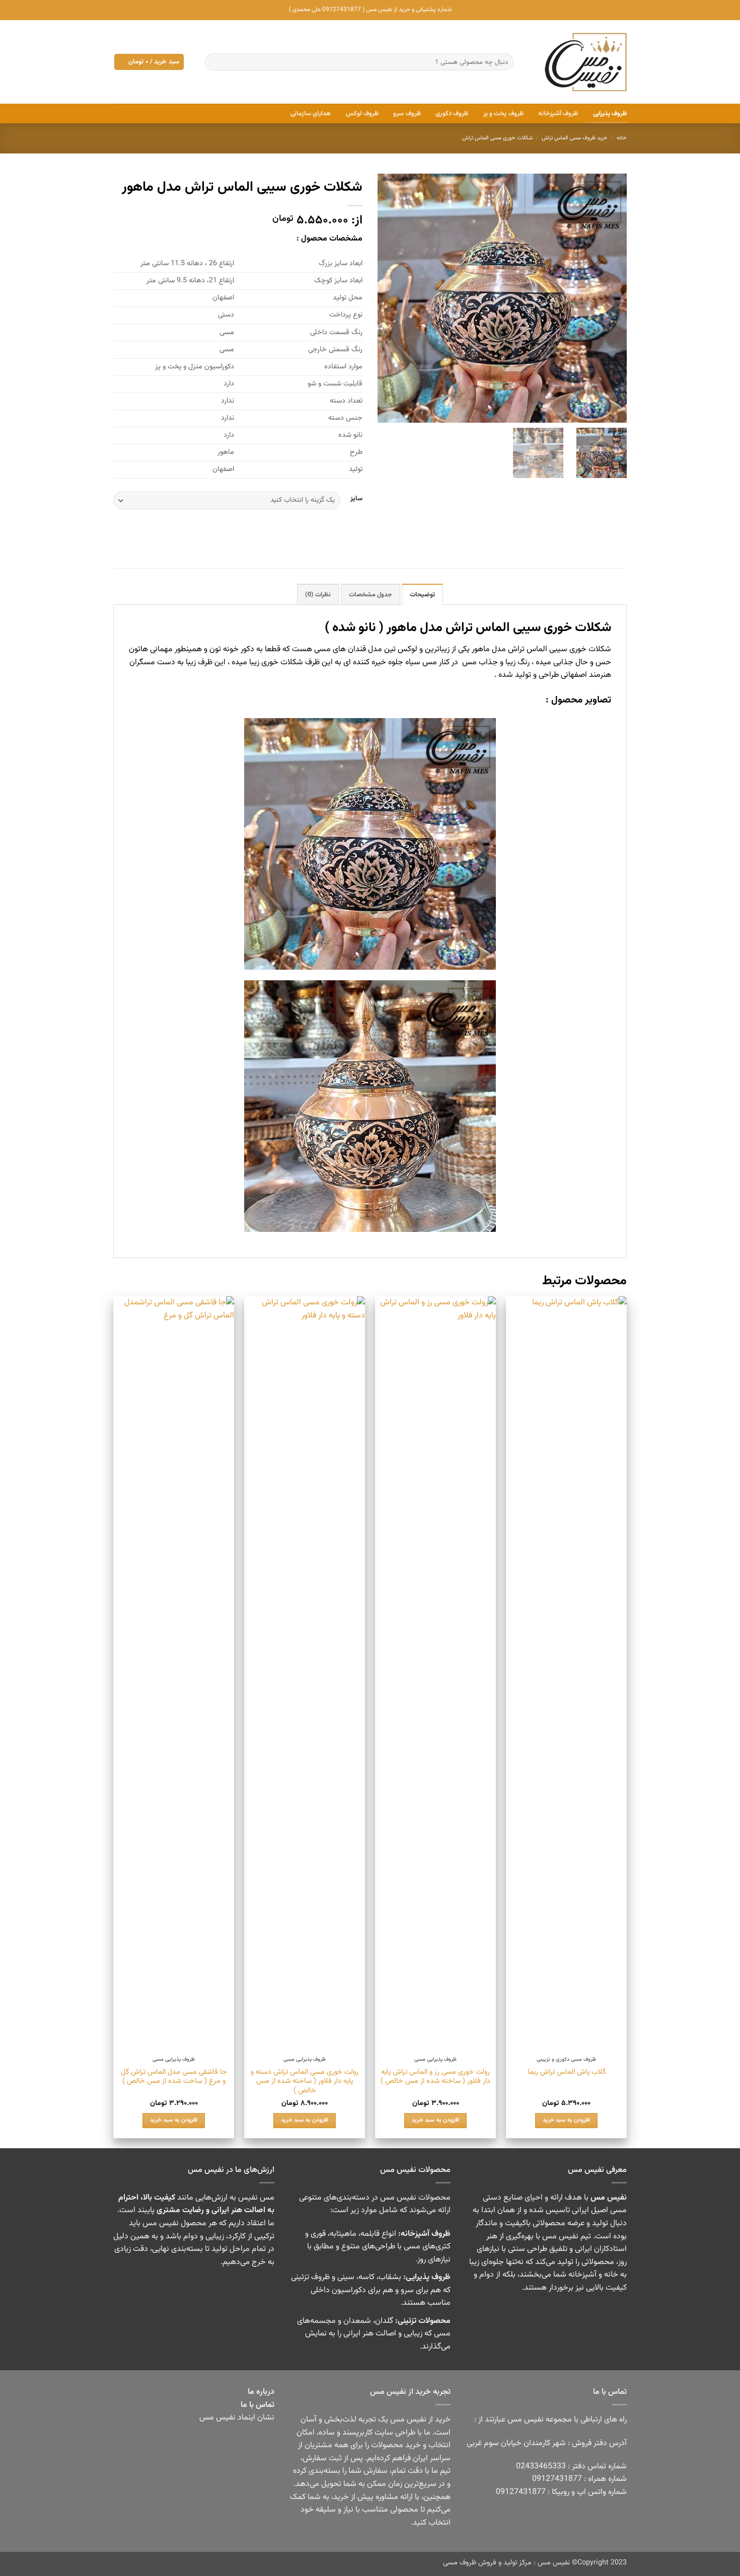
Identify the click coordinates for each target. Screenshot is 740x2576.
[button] (149, 62)
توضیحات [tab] (422, 595)
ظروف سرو (407, 114)
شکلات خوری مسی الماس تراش (498, 138)
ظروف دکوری (452, 114)
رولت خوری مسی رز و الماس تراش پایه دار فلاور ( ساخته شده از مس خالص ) (435, 2077)
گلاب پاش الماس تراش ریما (567, 2073)
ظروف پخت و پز (503, 114)
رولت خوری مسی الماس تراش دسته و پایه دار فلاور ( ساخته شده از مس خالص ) (305, 2082)
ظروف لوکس (362, 114)
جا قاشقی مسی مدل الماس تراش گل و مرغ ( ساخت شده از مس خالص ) (174, 2077)
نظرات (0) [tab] (318, 595)
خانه (622, 138)
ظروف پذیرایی (610, 114)
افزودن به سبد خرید (566, 2120)
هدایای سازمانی (311, 114)
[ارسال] (215, 62)
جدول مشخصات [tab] (371, 595)
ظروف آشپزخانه (558, 114)
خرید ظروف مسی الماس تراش (575, 138)
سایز (356, 499)
